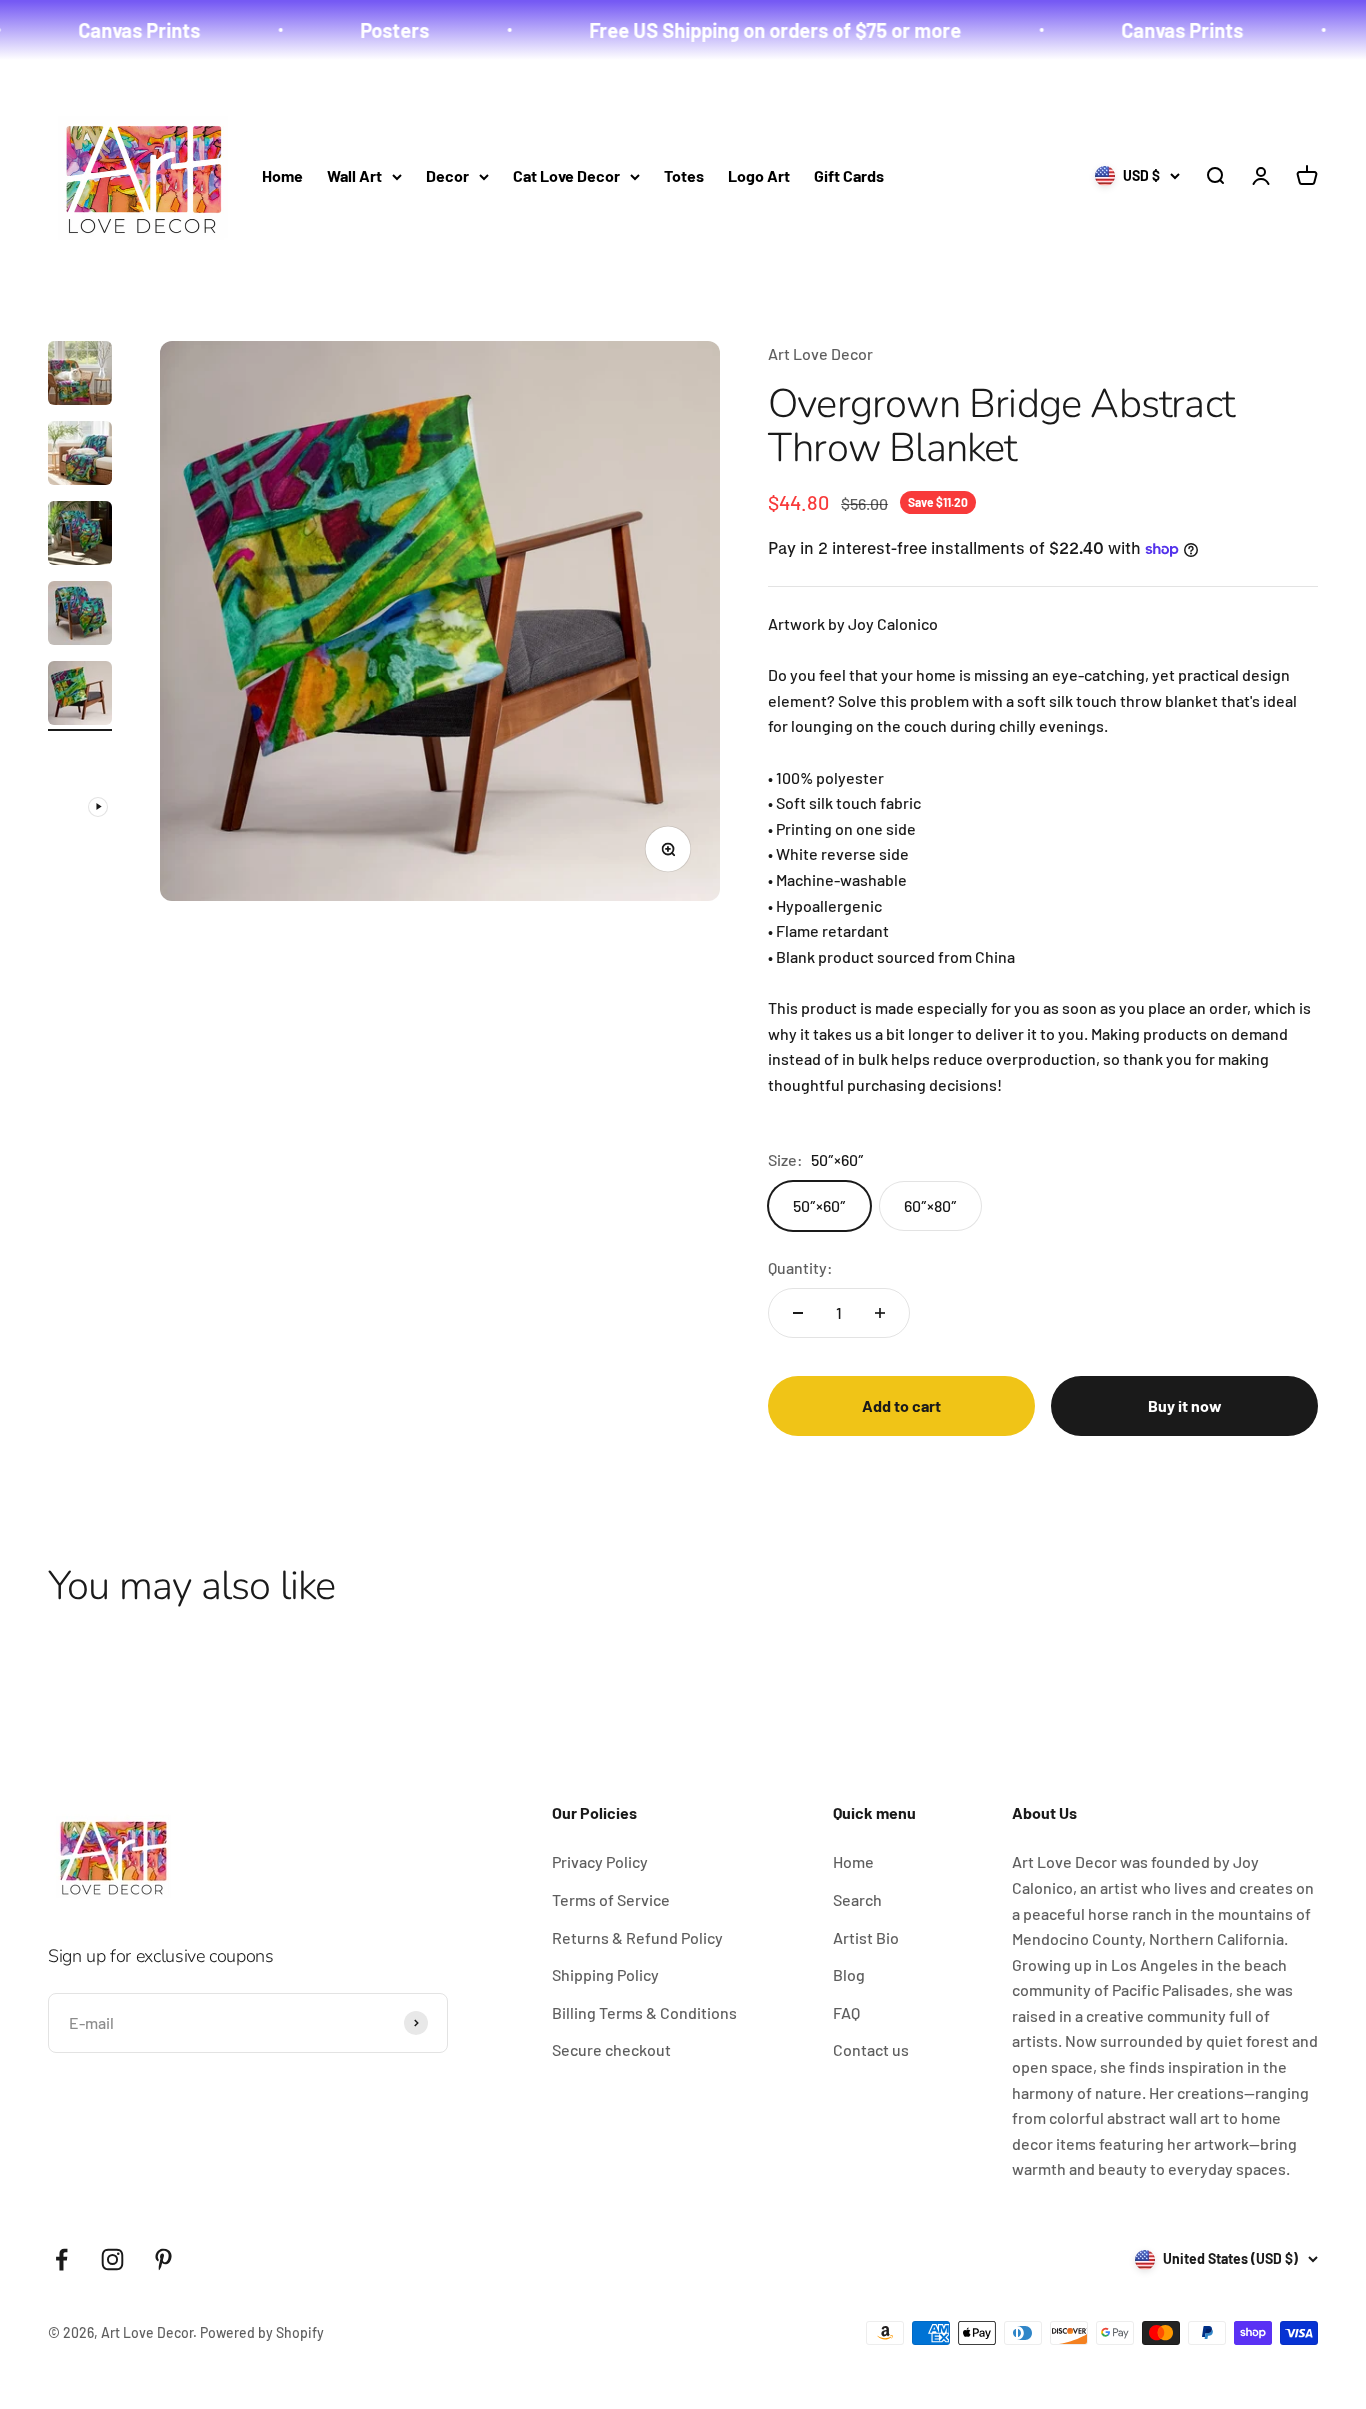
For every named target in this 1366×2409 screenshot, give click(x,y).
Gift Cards (849, 175)
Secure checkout (611, 2049)
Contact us (871, 2049)
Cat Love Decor (566, 175)
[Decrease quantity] (798, 1313)
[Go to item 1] (80, 376)
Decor (447, 175)
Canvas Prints (97, 30)
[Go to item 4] (80, 616)
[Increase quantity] (880, 1313)
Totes (684, 175)
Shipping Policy (605, 1974)
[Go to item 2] (80, 456)
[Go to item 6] (80, 784)
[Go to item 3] (80, 536)
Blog (849, 1974)
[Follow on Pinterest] (163, 2259)
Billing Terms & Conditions (644, 2012)
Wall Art (354, 175)
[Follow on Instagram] (112, 2259)
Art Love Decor (820, 353)
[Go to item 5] (80, 696)
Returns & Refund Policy (637, 1937)
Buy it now (1185, 1405)
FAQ (846, 2012)
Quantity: (800, 1267)
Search (857, 1899)
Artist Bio (866, 1937)
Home (282, 175)
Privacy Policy (600, 1861)
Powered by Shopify (262, 2332)
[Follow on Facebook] (61, 2259)
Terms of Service (611, 1899)
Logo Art (759, 175)
